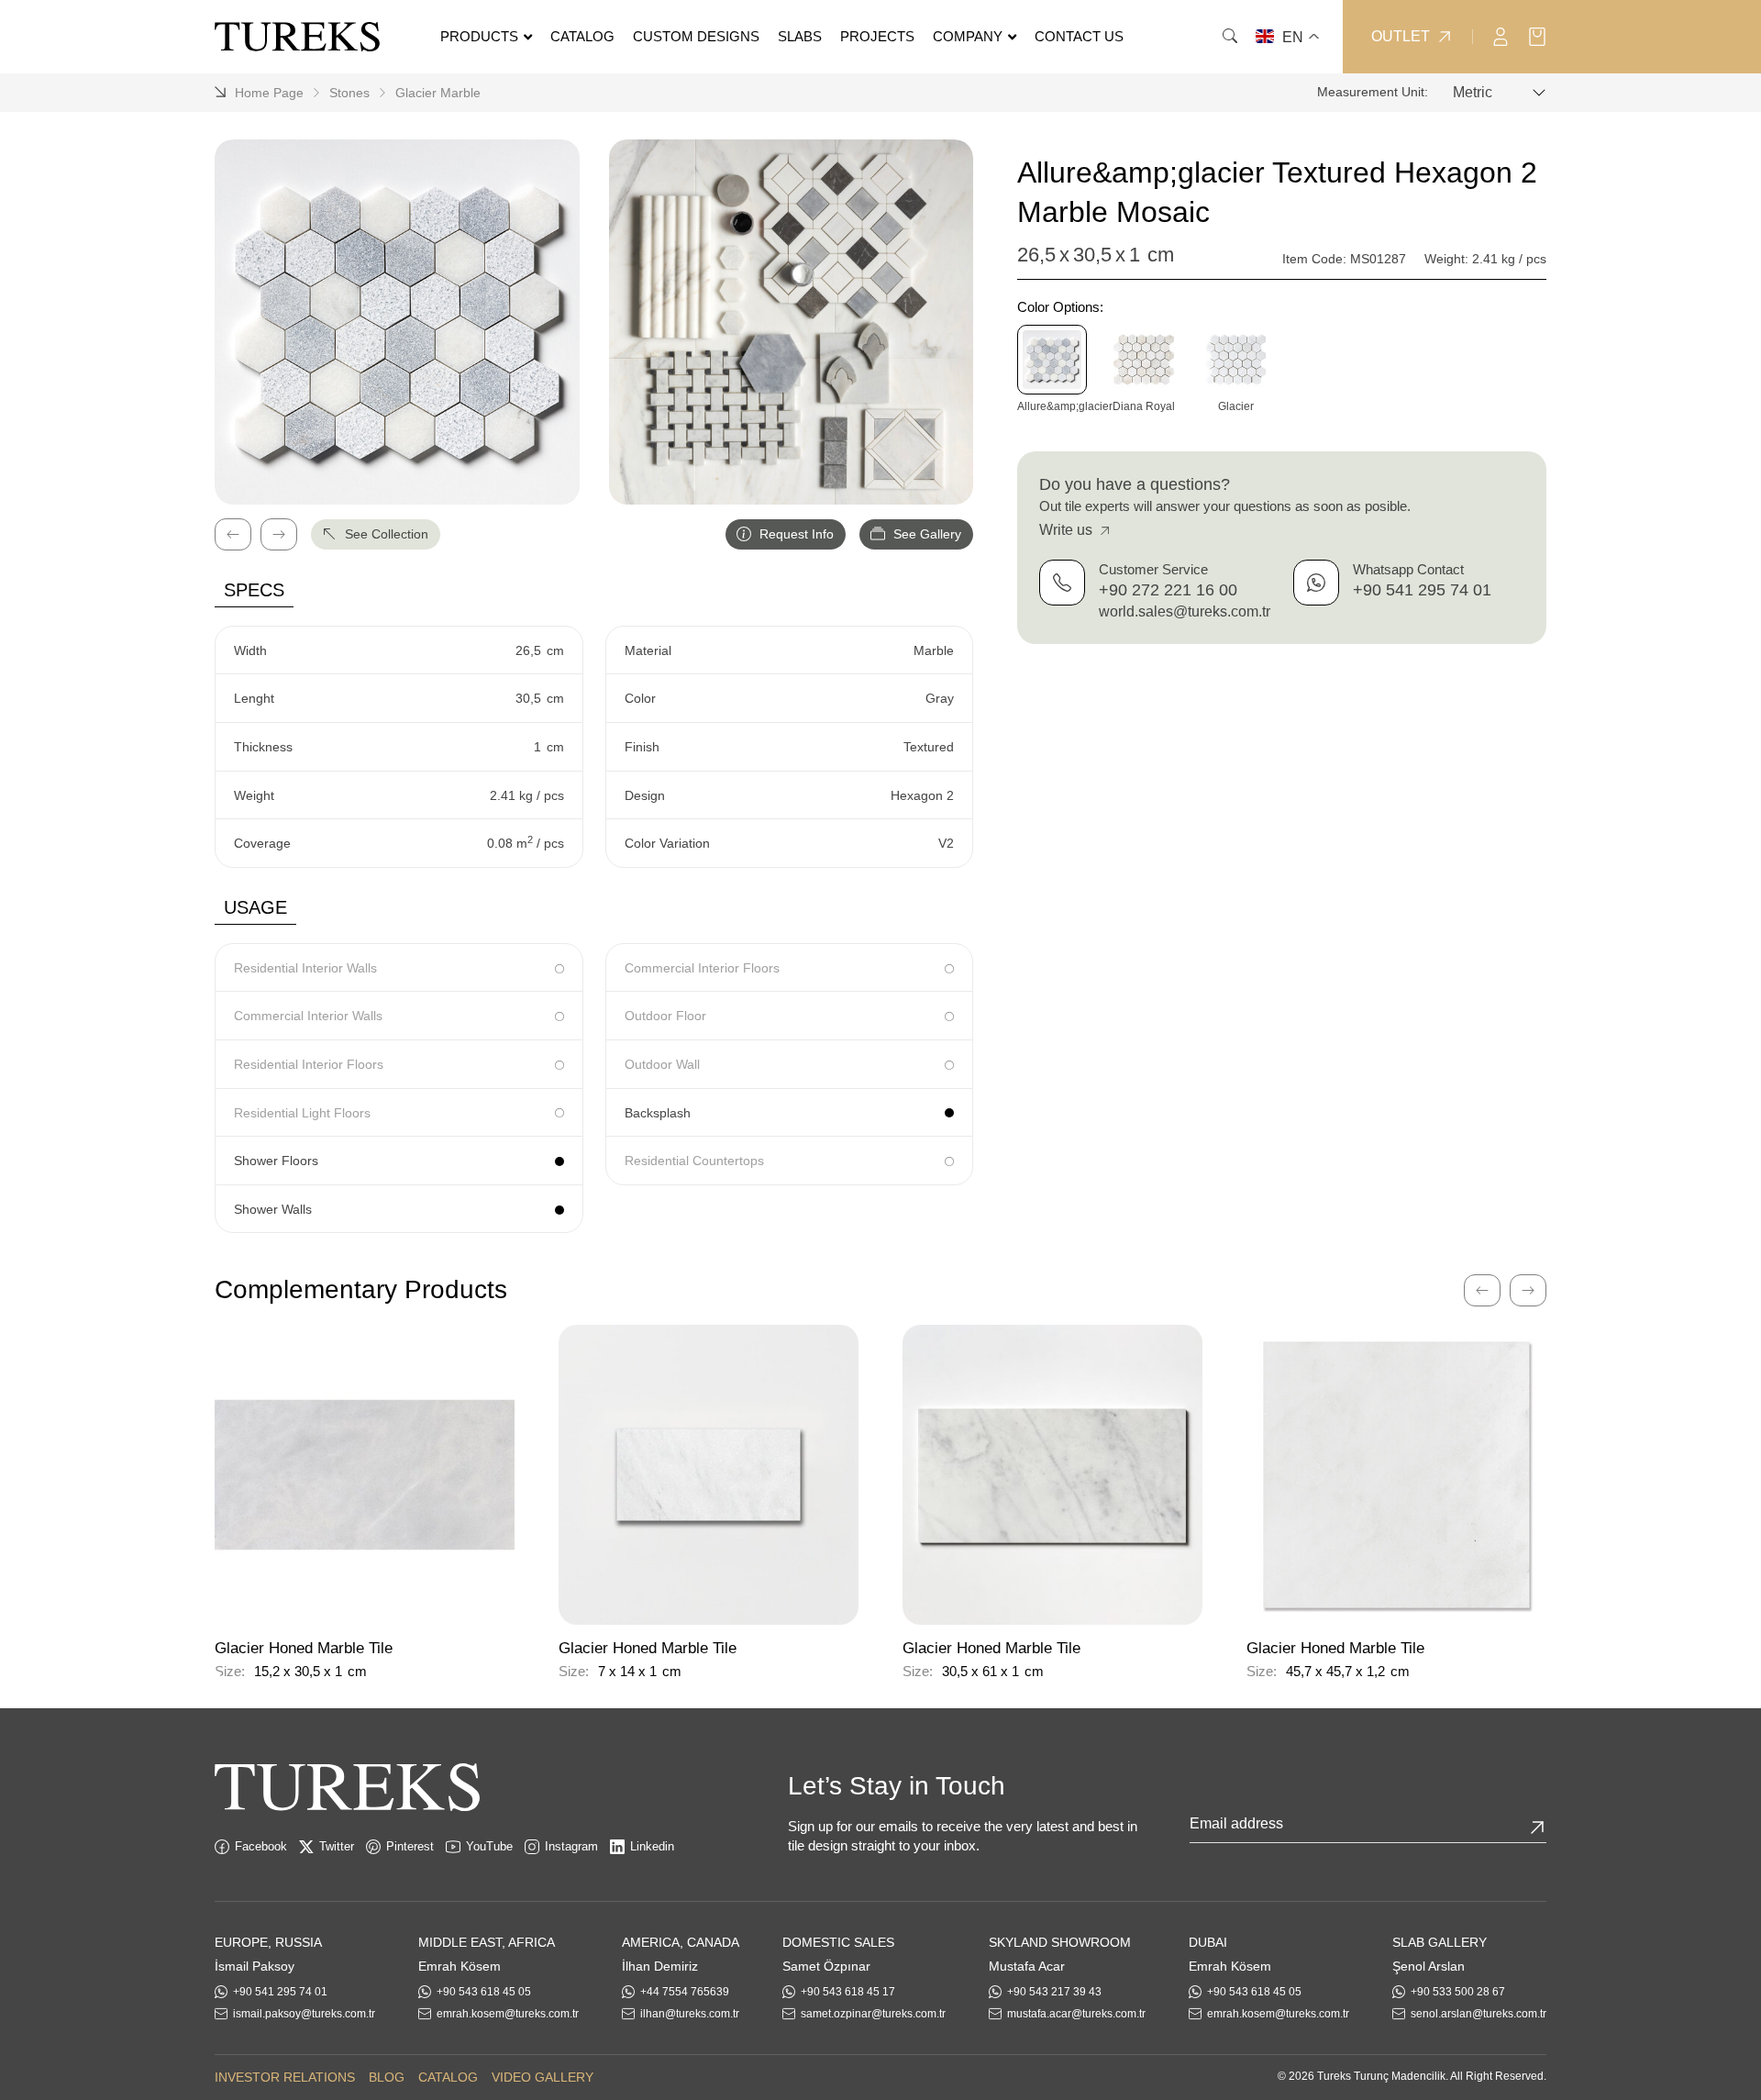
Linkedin (652, 1846)
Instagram (571, 1846)
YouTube (489, 1846)
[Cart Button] (1537, 35)
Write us (1068, 530)
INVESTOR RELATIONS (285, 2077)
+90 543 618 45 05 (484, 1992)
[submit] (1537, 1828)
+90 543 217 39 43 (1054, 1992)
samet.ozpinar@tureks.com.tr (873, 2014)
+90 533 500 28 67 (1458, 1992)
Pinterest (410, 1846)
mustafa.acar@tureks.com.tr (1076, 2014)
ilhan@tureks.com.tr (690, 2014)
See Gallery (925, 534)
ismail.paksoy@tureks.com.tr (304, 2014)
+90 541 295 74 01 (1422, 590)
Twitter (337, 1846)
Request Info (795, 534)
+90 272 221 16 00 (1168, 590)
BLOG (387, 2077)
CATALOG (448, 2077)
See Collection (385, 534)
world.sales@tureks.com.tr (1185, 611)
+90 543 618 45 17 (848, 1992)
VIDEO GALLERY (543, 2077)
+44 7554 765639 (685, 1992)
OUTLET (1401, 37)
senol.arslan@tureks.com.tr (1479, 2014)
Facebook (261, 1846)
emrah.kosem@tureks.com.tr (508, 2014)
